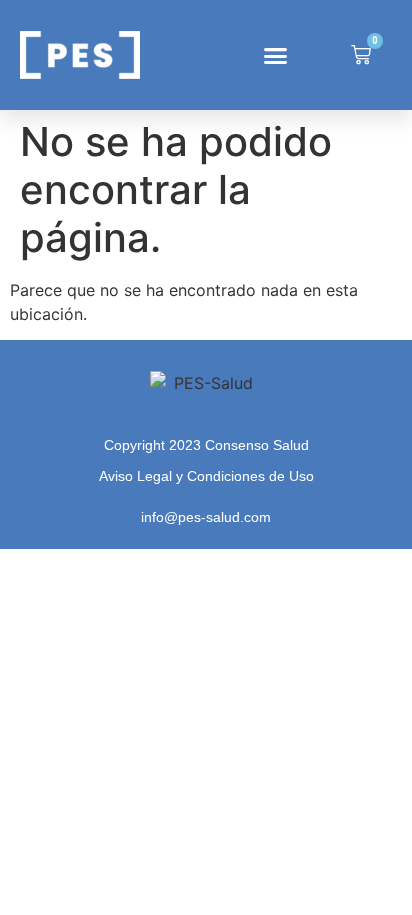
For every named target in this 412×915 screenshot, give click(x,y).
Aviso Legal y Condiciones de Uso (206, 476)
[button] (276, 55)
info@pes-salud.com (206, 517)
